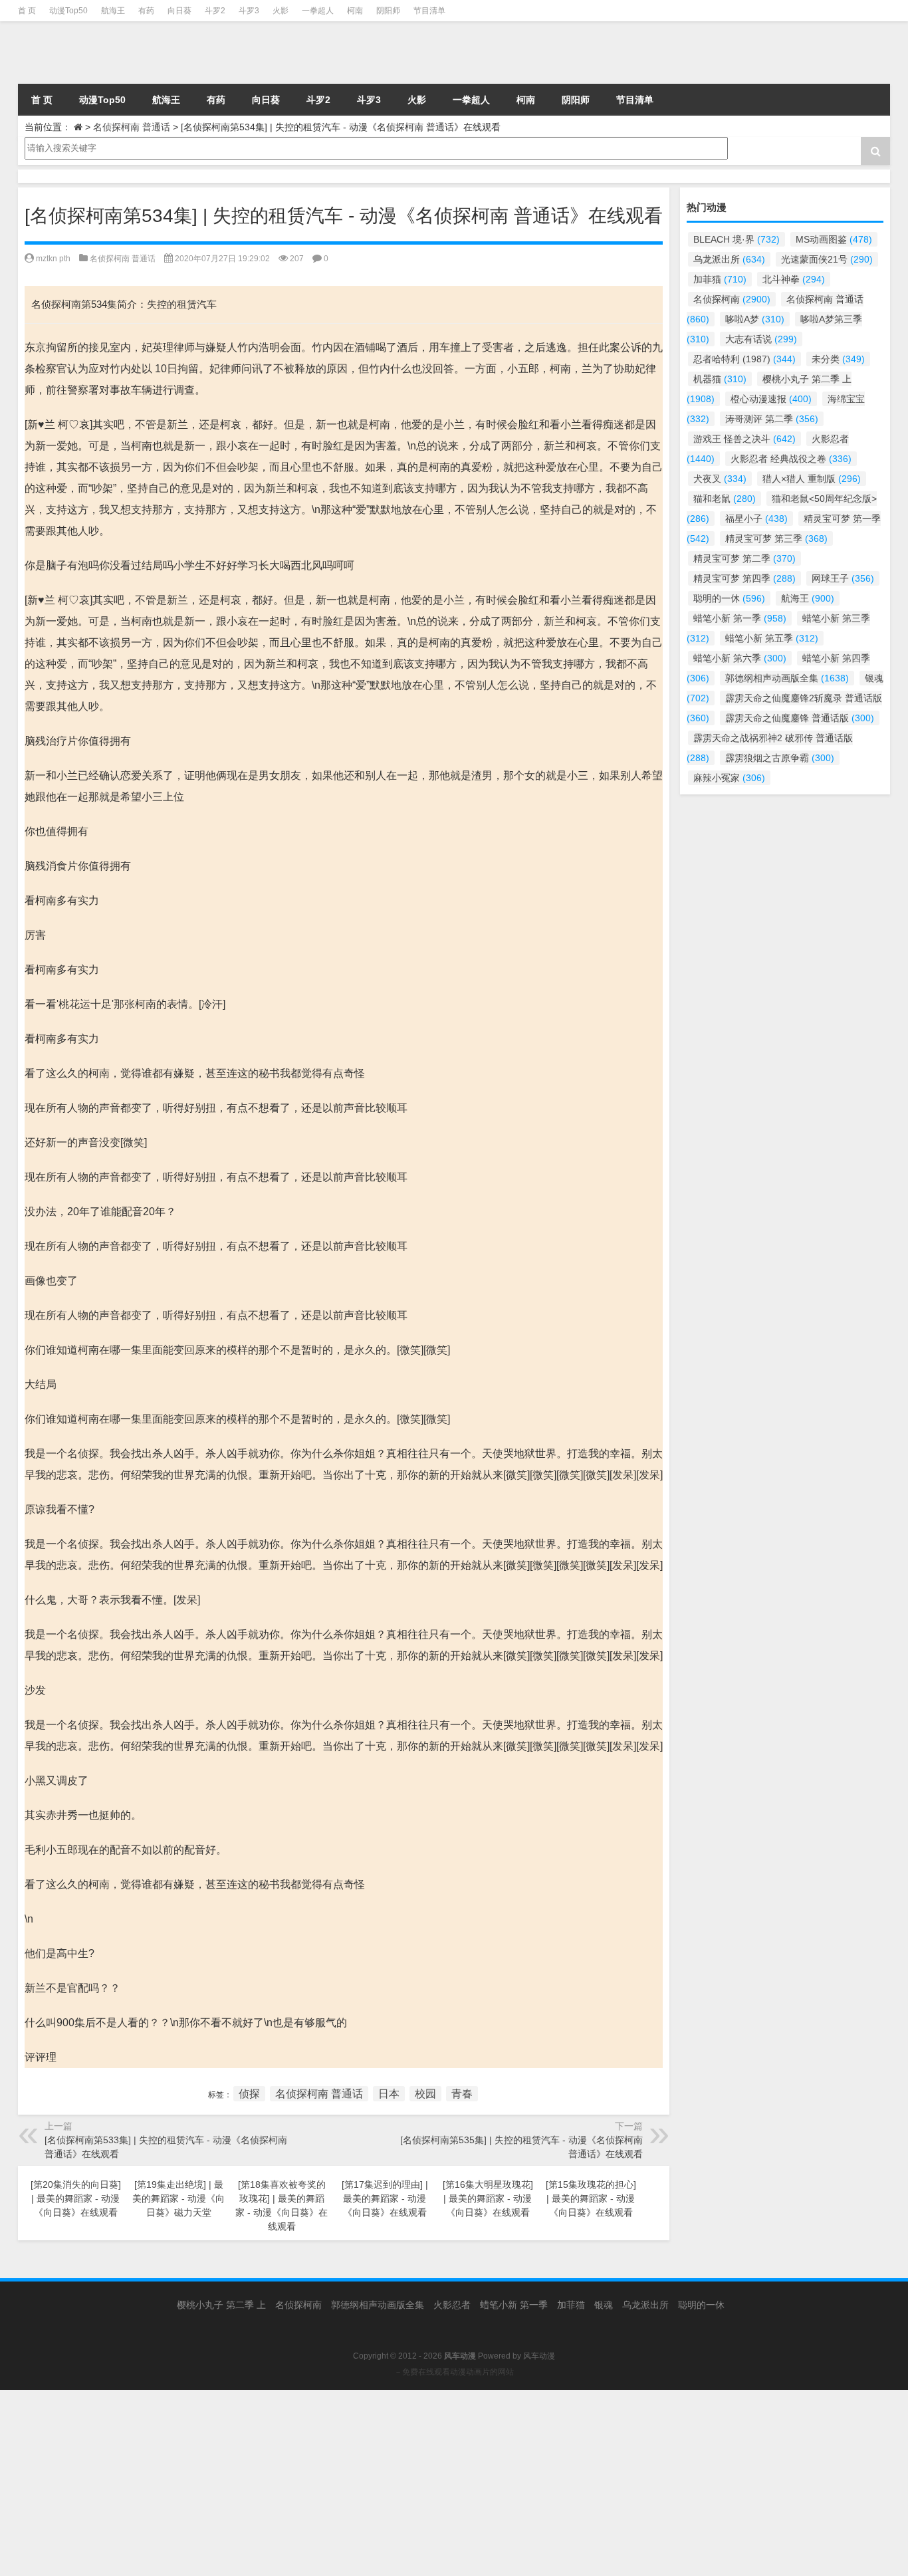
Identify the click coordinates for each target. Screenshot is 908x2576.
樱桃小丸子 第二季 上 (221, 2305)
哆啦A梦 (755, 319)
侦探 (249, 2094)
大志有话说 (761, 339)
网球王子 (843, 578)
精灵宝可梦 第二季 (744, 558)
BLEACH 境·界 (737, 239)
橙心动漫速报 (771, 399)
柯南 (355, 11)
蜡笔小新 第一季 (740, 618)
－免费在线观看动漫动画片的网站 (454, 2372)
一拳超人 (318, 11)
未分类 (838, 359)
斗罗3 (249, 11)
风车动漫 (539, 2356)
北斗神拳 (794, 279)
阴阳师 (388, 11)
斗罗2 (215, 11)
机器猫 (720, 379)
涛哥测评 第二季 (772, 419)
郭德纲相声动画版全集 (787, 678)
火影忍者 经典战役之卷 (791, 459)
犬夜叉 (720, 479)
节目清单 (429, 11)
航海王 (113, 11)
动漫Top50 (68, 11)
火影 (281, 11)
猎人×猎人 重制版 (812, 479)
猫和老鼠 (725, 499)
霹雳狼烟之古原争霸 (780, 758)
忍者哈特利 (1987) (744, 359)
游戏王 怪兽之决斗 (744, 439)
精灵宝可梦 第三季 (776, 538)
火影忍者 (452, 2305)
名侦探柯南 (732, 299)
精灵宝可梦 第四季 (744, 578)
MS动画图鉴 (834, 239)
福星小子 (756, 519)
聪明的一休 (729, 598)
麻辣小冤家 (729, 778)
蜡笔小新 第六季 (740, 658)
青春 (462, 2094)
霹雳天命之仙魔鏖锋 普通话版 (800, 718)
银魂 (604, 2305)
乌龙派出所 (729, 259)
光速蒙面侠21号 (827, 259)
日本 (389, 2094)
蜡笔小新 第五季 (772, 638)
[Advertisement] (399, 2483)
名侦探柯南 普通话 (132, 127)
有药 (146, 11)
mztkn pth (53, 259)
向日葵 (179, 11)
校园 (425, 2094)
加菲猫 (720, 279)
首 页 (27, 11)
